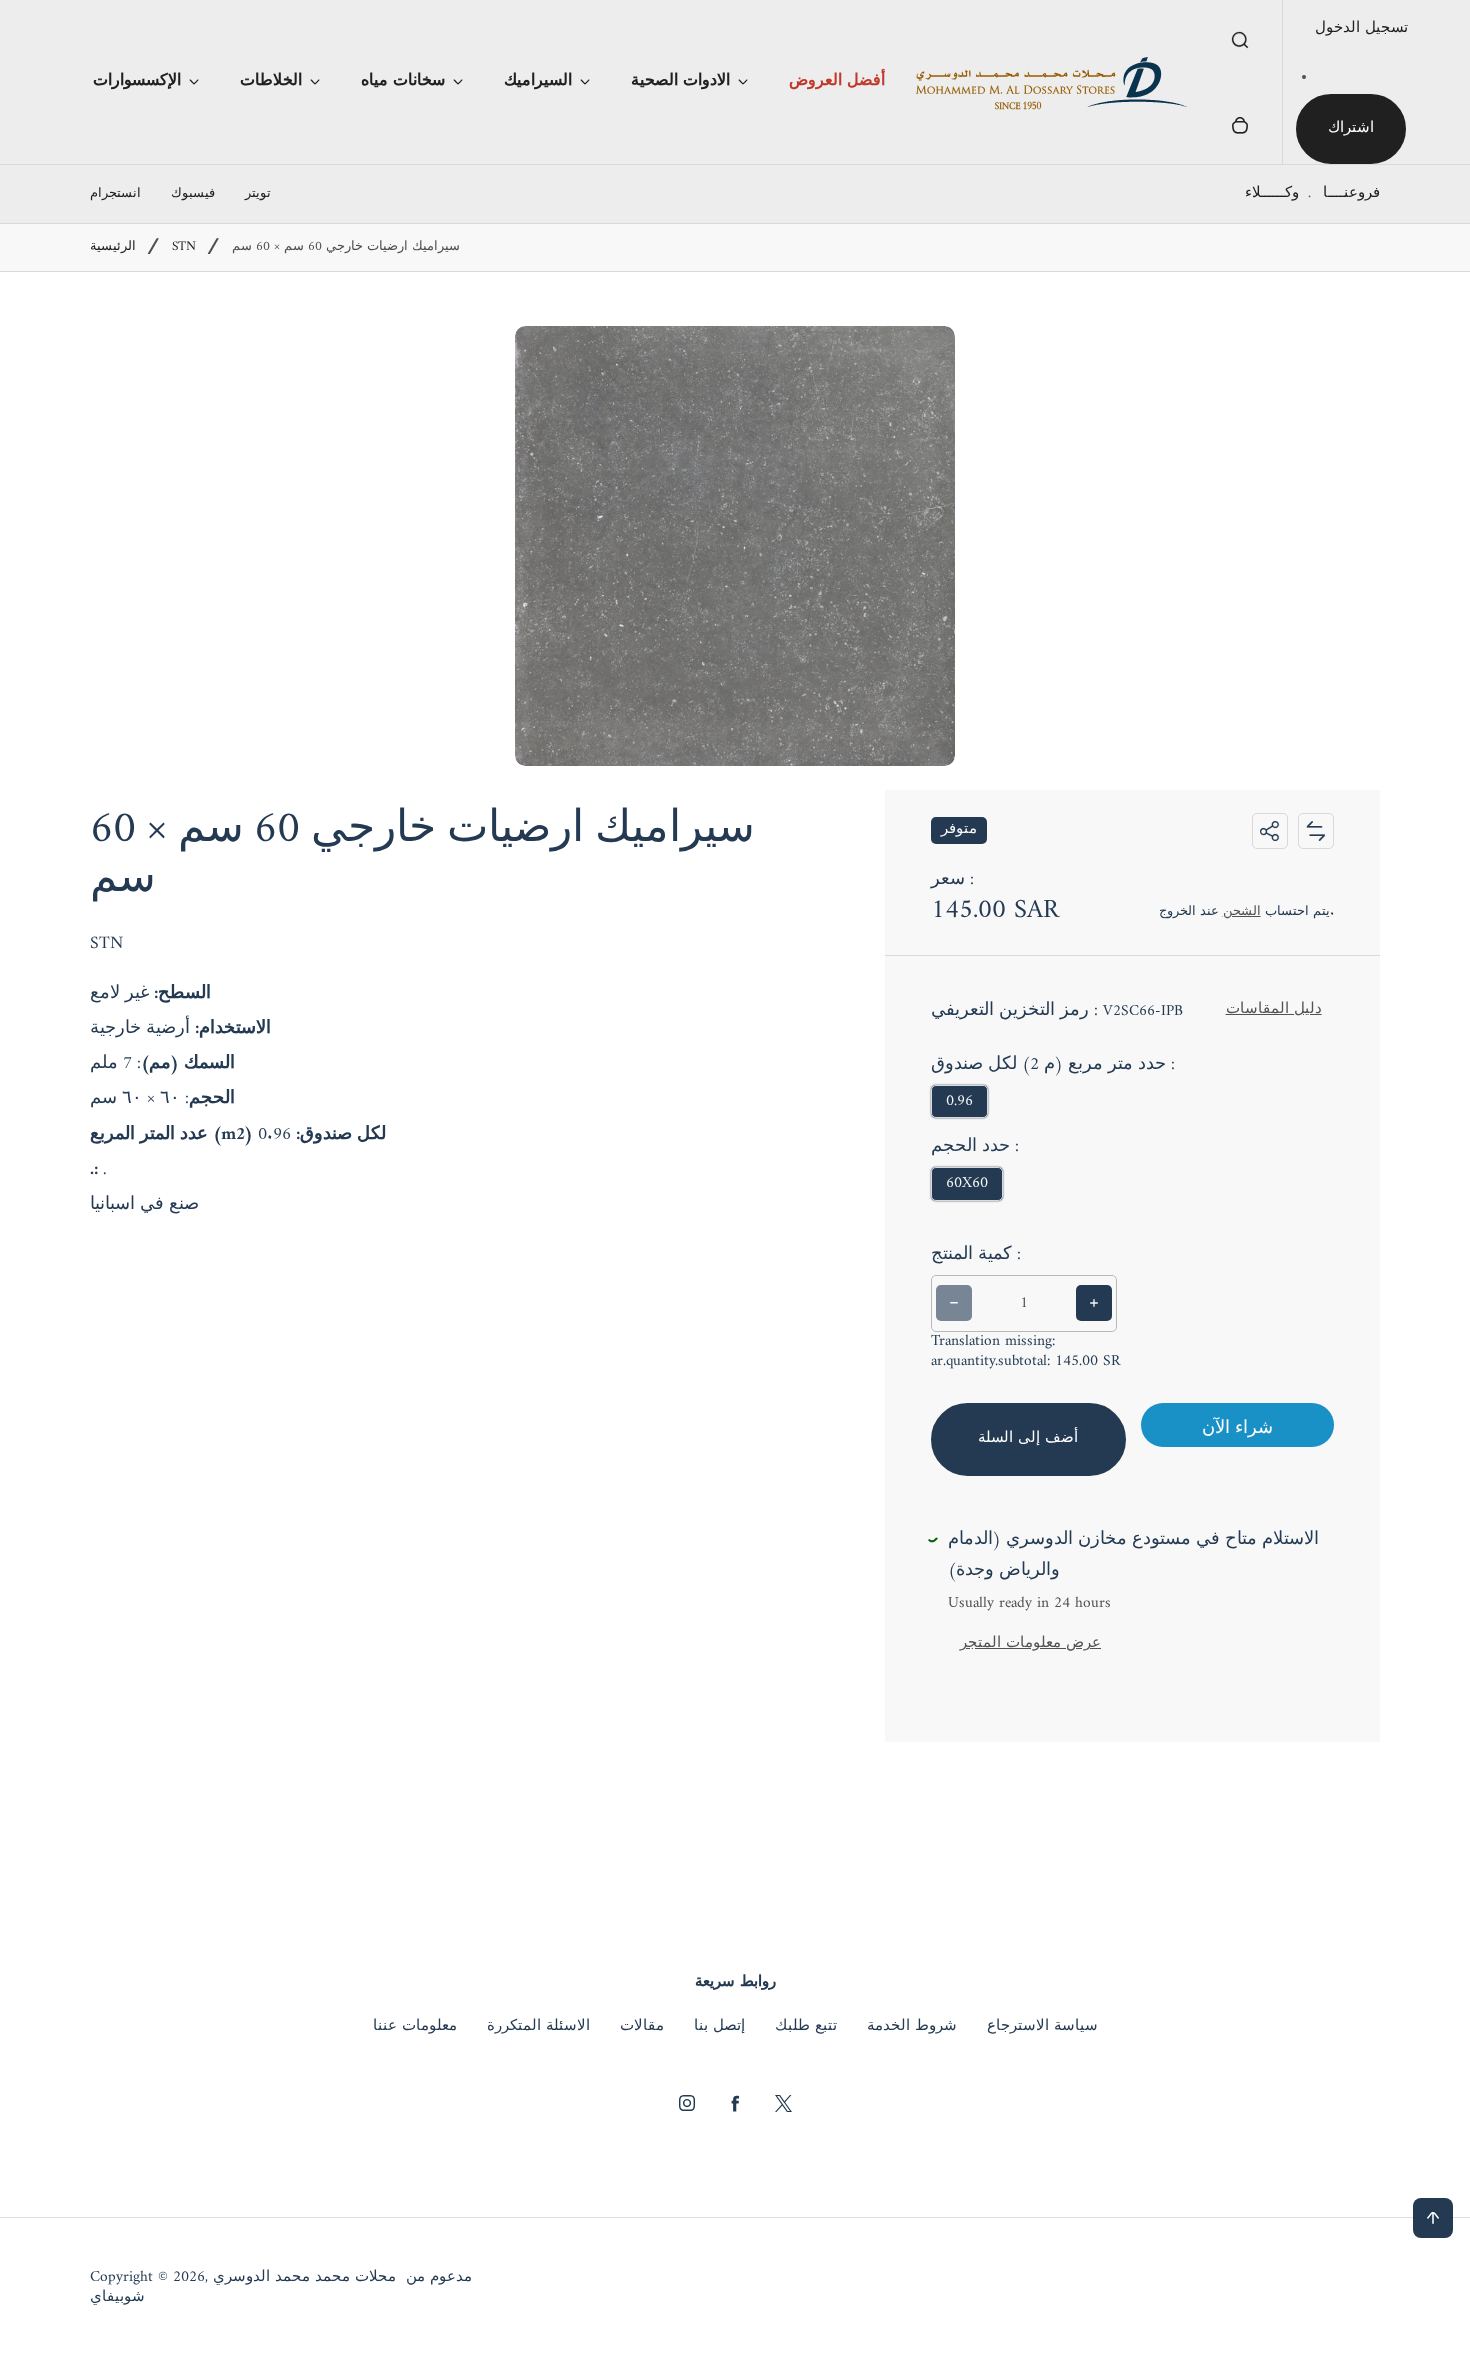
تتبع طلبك (806, 2027)
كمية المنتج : (976, 1255)
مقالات (642, 2027)
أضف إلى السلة (1029, 1438)
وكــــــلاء (1272, 193)
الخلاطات (271, 81)
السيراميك (538, 81)
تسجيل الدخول (1361, 28)
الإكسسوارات (137, 81)
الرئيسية (113, 247)
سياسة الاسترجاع (1042, 2027)
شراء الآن (1237, 1428)
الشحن (1242, 911)
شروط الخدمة (912, 2027)
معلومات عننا (415, 2027)
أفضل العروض (837, 81)
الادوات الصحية (680, 81)
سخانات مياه (403, 81)
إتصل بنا (719, 2027)
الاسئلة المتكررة (538, 2027)
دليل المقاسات (1274, 1009)
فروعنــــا (1351, 193)
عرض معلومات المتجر (1030, 1643)
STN (184, 247)
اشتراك (1351, 128)
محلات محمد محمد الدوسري (304, 2278)
